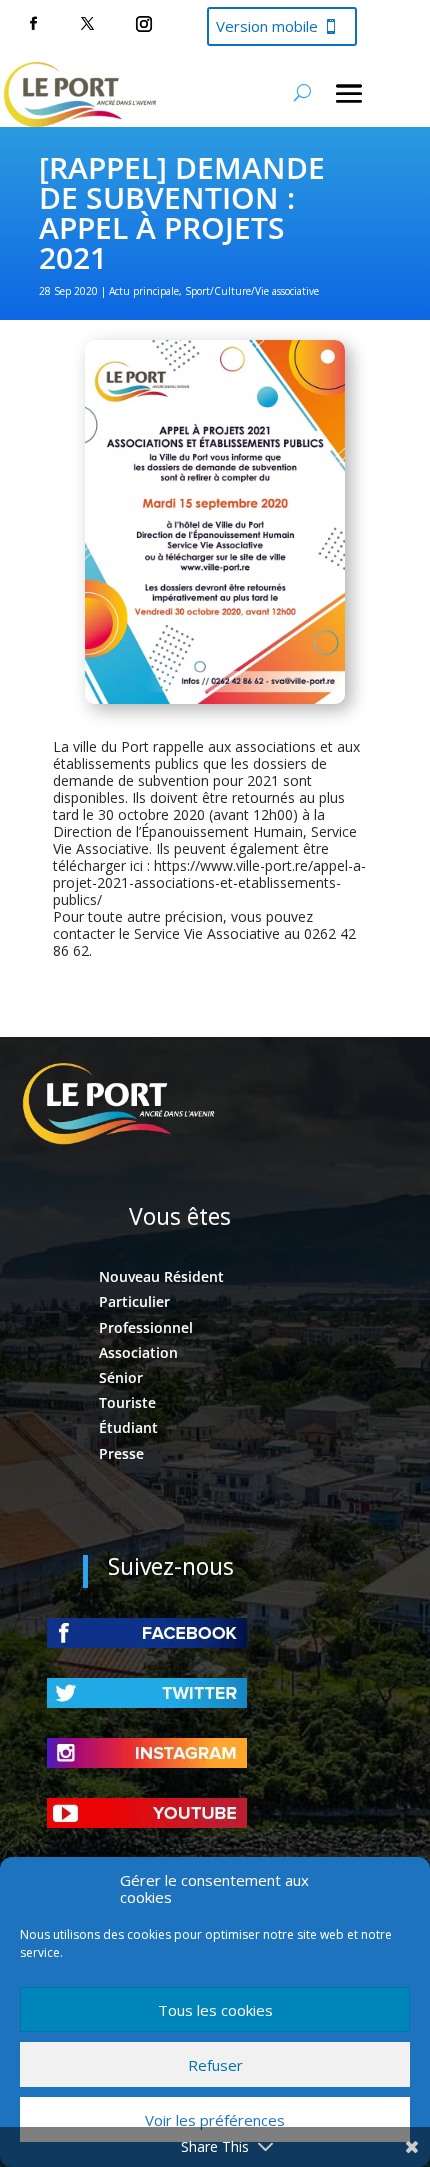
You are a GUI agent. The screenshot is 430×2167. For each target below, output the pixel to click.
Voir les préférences (215, 2120)
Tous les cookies (215, 2010)
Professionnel (146, 1327)
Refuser (215, 2065)
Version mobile (267, 26)
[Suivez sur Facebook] (33, 24)
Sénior (121, 1377)
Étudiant (128, 1427)
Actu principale (144, 291)
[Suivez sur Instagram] (144, 24)
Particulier (134, 1301)
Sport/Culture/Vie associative (252, 291)
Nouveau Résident (161, 1276)
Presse (121, 1453)
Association (138, 1352)
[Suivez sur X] (87, 24)
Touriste (127, 1402)
